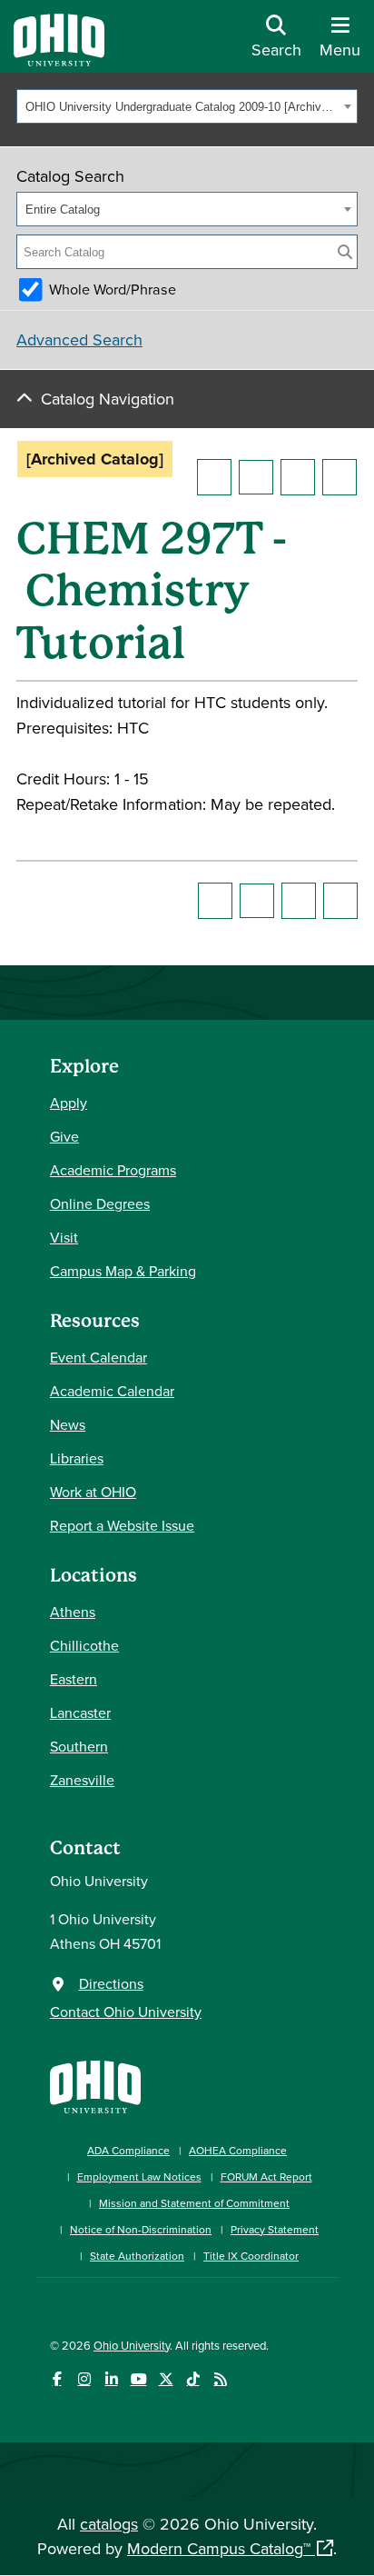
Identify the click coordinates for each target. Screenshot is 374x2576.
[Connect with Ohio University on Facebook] (57, 2379)
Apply (69, 1103)
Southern (79, 1746)
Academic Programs (113, 1170)
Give (64, 1136)
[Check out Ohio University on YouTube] (138, 2379)
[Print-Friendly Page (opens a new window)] (298, 477)
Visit (64, 1237)
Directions (111, 1983)
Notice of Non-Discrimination (141, 2229)
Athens (73, 1612)
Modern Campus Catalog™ (219, 2548)
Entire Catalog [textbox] (63, 210)
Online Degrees (100, 1203)
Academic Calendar (112, 1391)
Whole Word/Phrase (113, 289)
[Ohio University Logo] (59, 60)
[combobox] (187, 106)
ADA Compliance (128, 2150)
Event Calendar (98, 1357)
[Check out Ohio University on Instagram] (84, 2379)
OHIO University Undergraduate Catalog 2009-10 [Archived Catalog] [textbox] (182, 107)
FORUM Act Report (266, 2177)
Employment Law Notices (139, 2177)
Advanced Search (79, 339)
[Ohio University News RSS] (220, 2379)
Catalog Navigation (108, 399)
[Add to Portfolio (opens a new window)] (214, 477)
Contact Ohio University (126, 2012)
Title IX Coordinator (251, 2256)
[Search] (345, 252)
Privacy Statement (275, 2229)
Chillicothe (84, 1645)
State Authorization (137, 2256)
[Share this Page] (256, 477)
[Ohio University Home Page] (95, 2085)
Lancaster (80, 1712)
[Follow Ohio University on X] (166, 2379)
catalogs (109, 2524)
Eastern (74, 1679)
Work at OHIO (93, 1492)
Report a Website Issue (122, 1525)
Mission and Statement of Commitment (194, 2203)
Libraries (77, 1458)
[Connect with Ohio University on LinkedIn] (111, 2379)
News (68, 1424)
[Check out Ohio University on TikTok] (193, 2379)
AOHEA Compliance (238, 2150)
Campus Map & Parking (123, 1271)
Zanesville (82, 1780)
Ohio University (132, 2345)
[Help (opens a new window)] (340, 477)
